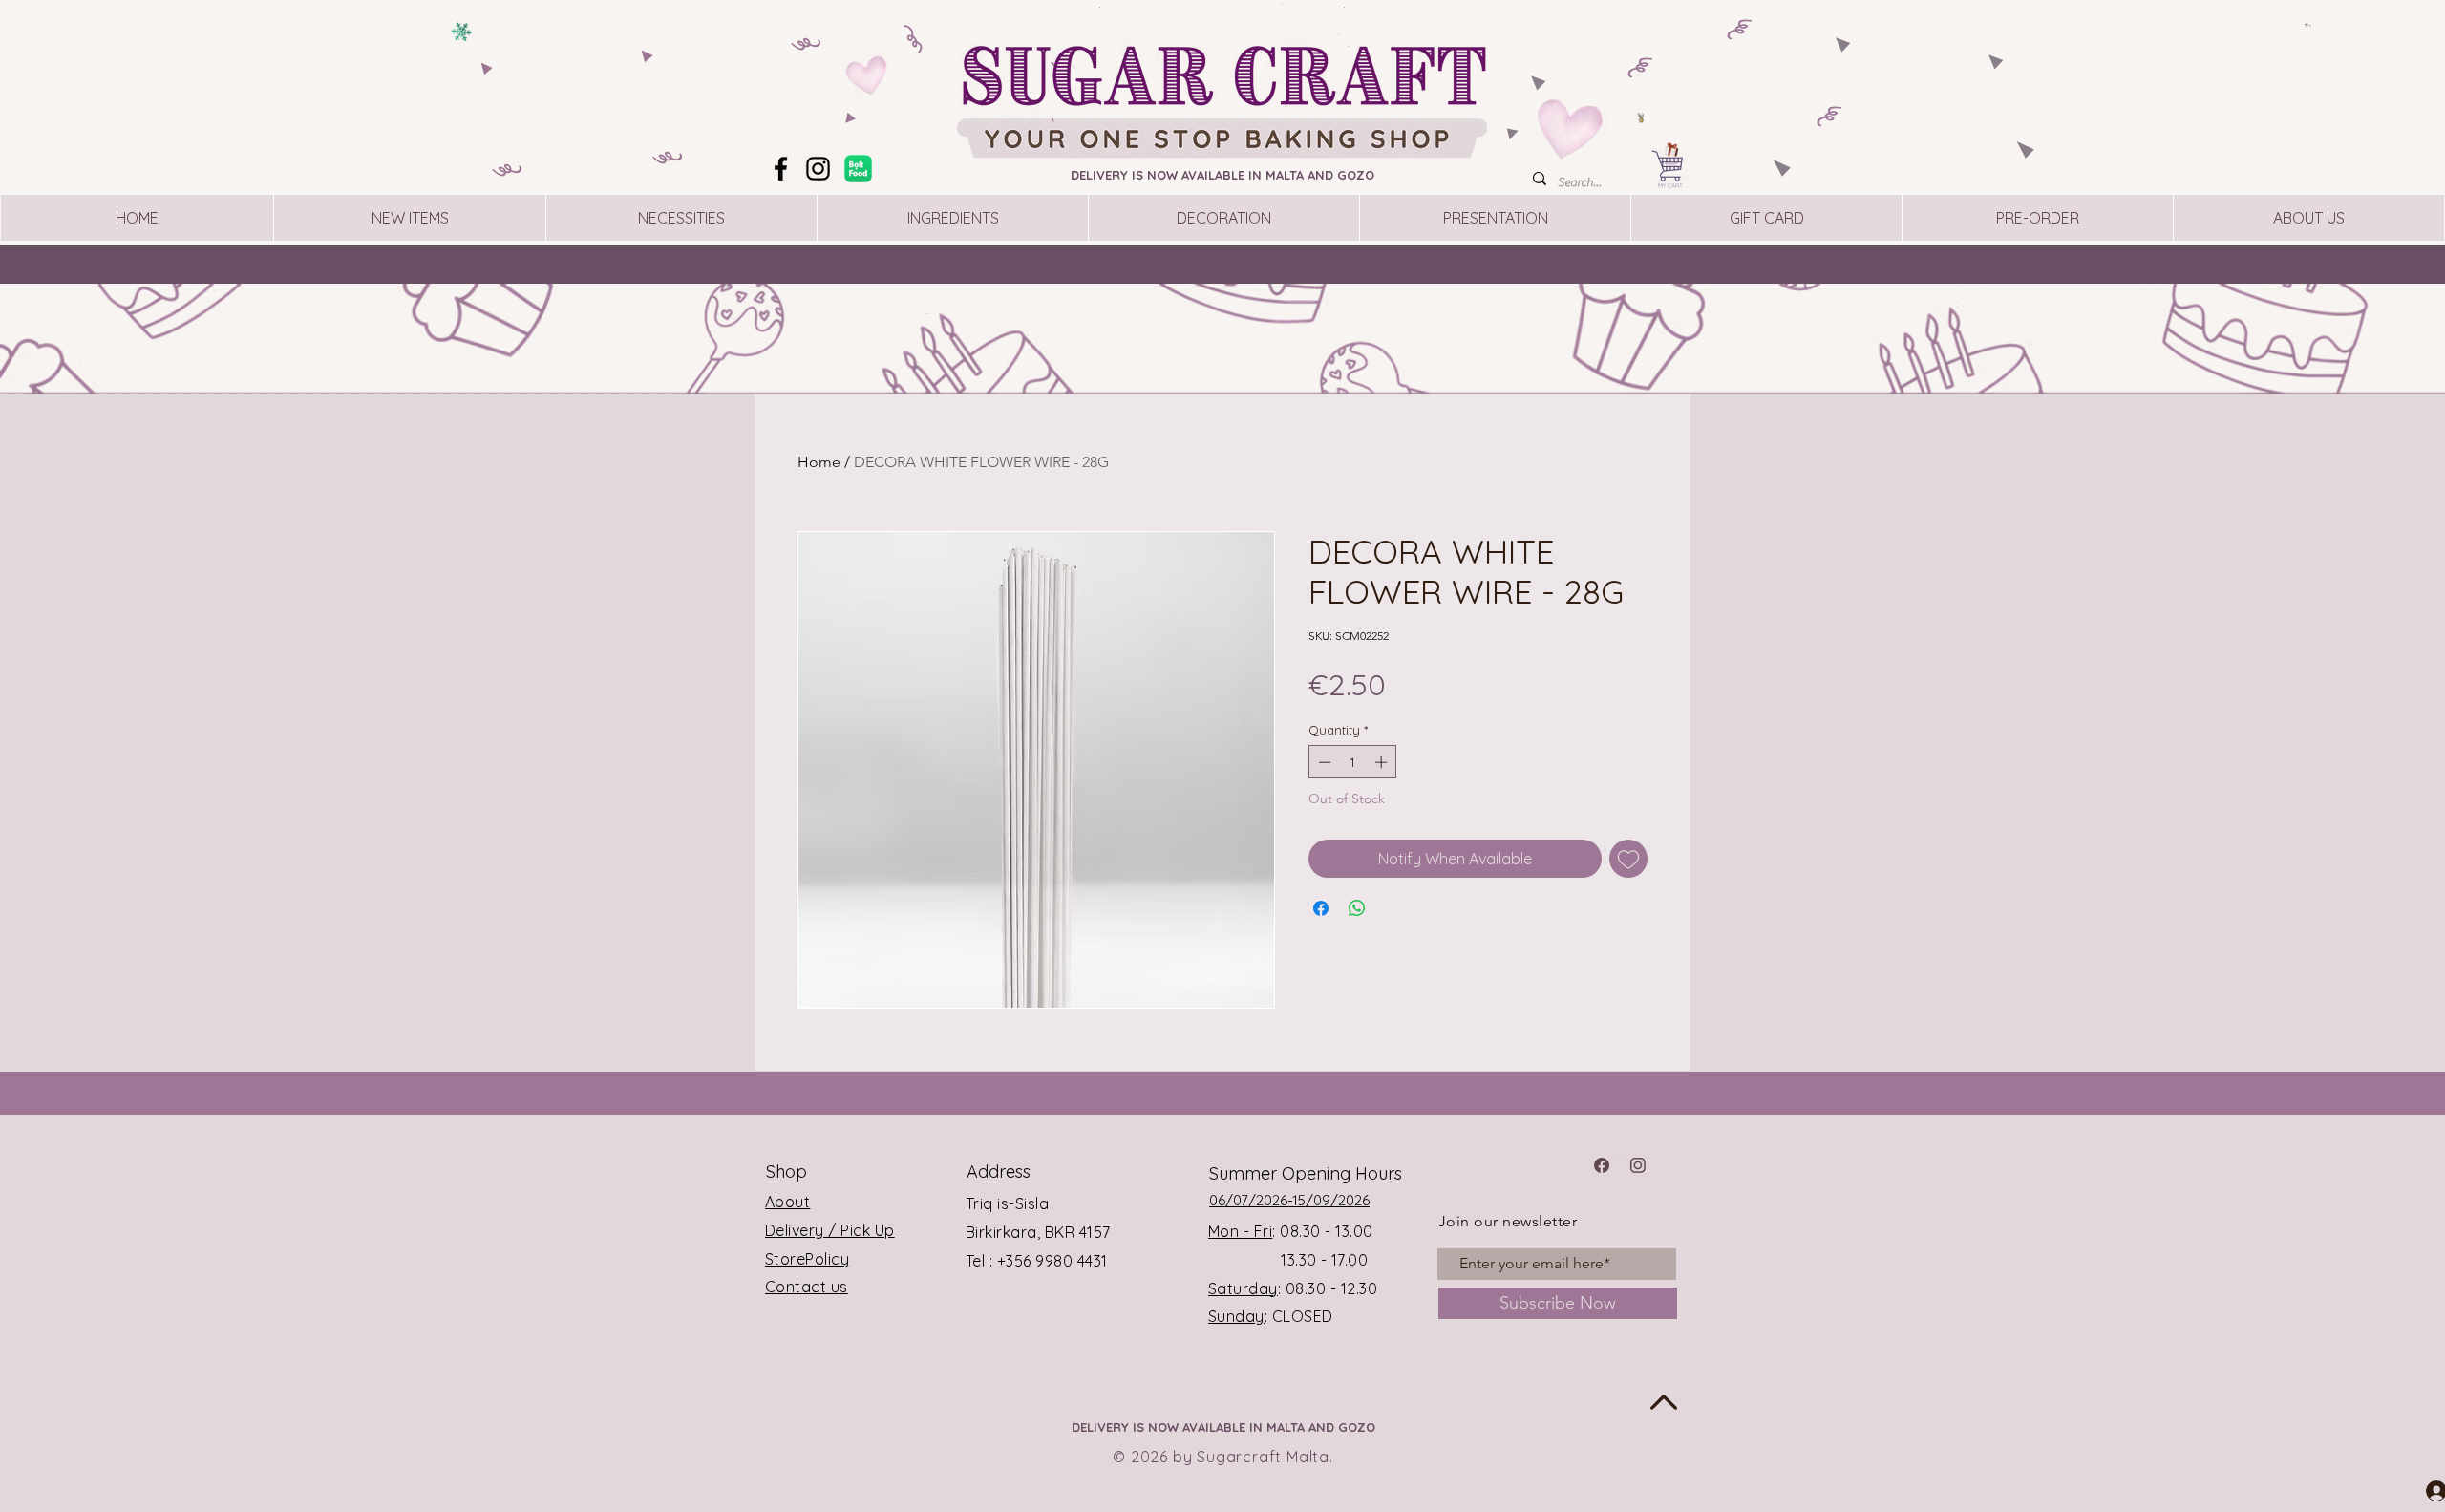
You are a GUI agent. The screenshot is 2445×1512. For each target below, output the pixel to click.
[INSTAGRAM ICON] (1638, 1165)
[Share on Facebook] (1321, 908)
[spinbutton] (1353, 762)
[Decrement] (1323, 762)
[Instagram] (818, 169)
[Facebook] (781, 169)
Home (819, 462)
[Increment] (1383, 762)
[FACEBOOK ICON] (1602, 1165)
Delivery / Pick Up (830, 1230)
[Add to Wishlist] (1628, 859)
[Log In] (2419, 1490)
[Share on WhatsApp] (1357, 908)
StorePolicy (807, 1259)
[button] (2308, 25)
